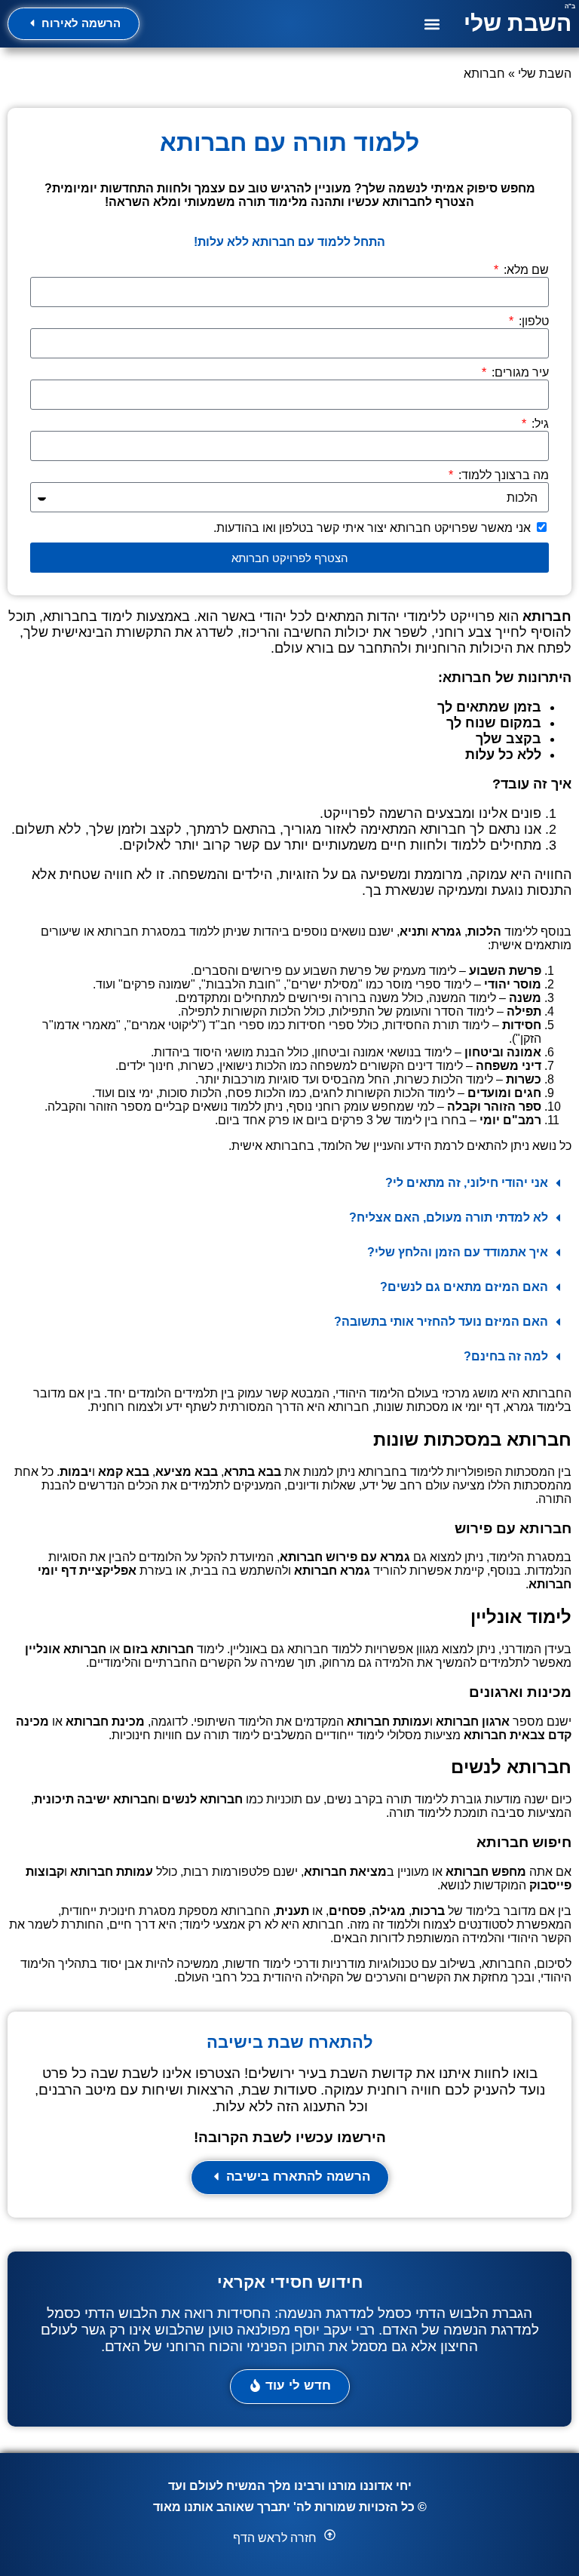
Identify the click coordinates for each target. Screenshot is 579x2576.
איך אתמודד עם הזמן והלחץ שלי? (458, 1252)
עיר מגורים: (519, 372)
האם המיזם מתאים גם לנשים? (464, 1287)
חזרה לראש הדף (275, 2538)
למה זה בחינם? (506, 1356)
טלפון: (532, 321)
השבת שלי (518, 23)
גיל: (539, 424)
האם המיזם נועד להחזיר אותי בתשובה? (441, 1322)
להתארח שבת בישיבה (290, 2042)
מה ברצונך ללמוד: (502, 475)
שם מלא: (525, 270)
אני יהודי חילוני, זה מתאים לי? (467, 1183)
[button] (432, 24)
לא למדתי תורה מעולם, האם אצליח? (449, 1217)
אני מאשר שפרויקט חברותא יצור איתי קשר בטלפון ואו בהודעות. (372, 528)
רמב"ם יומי (510, 1120)
